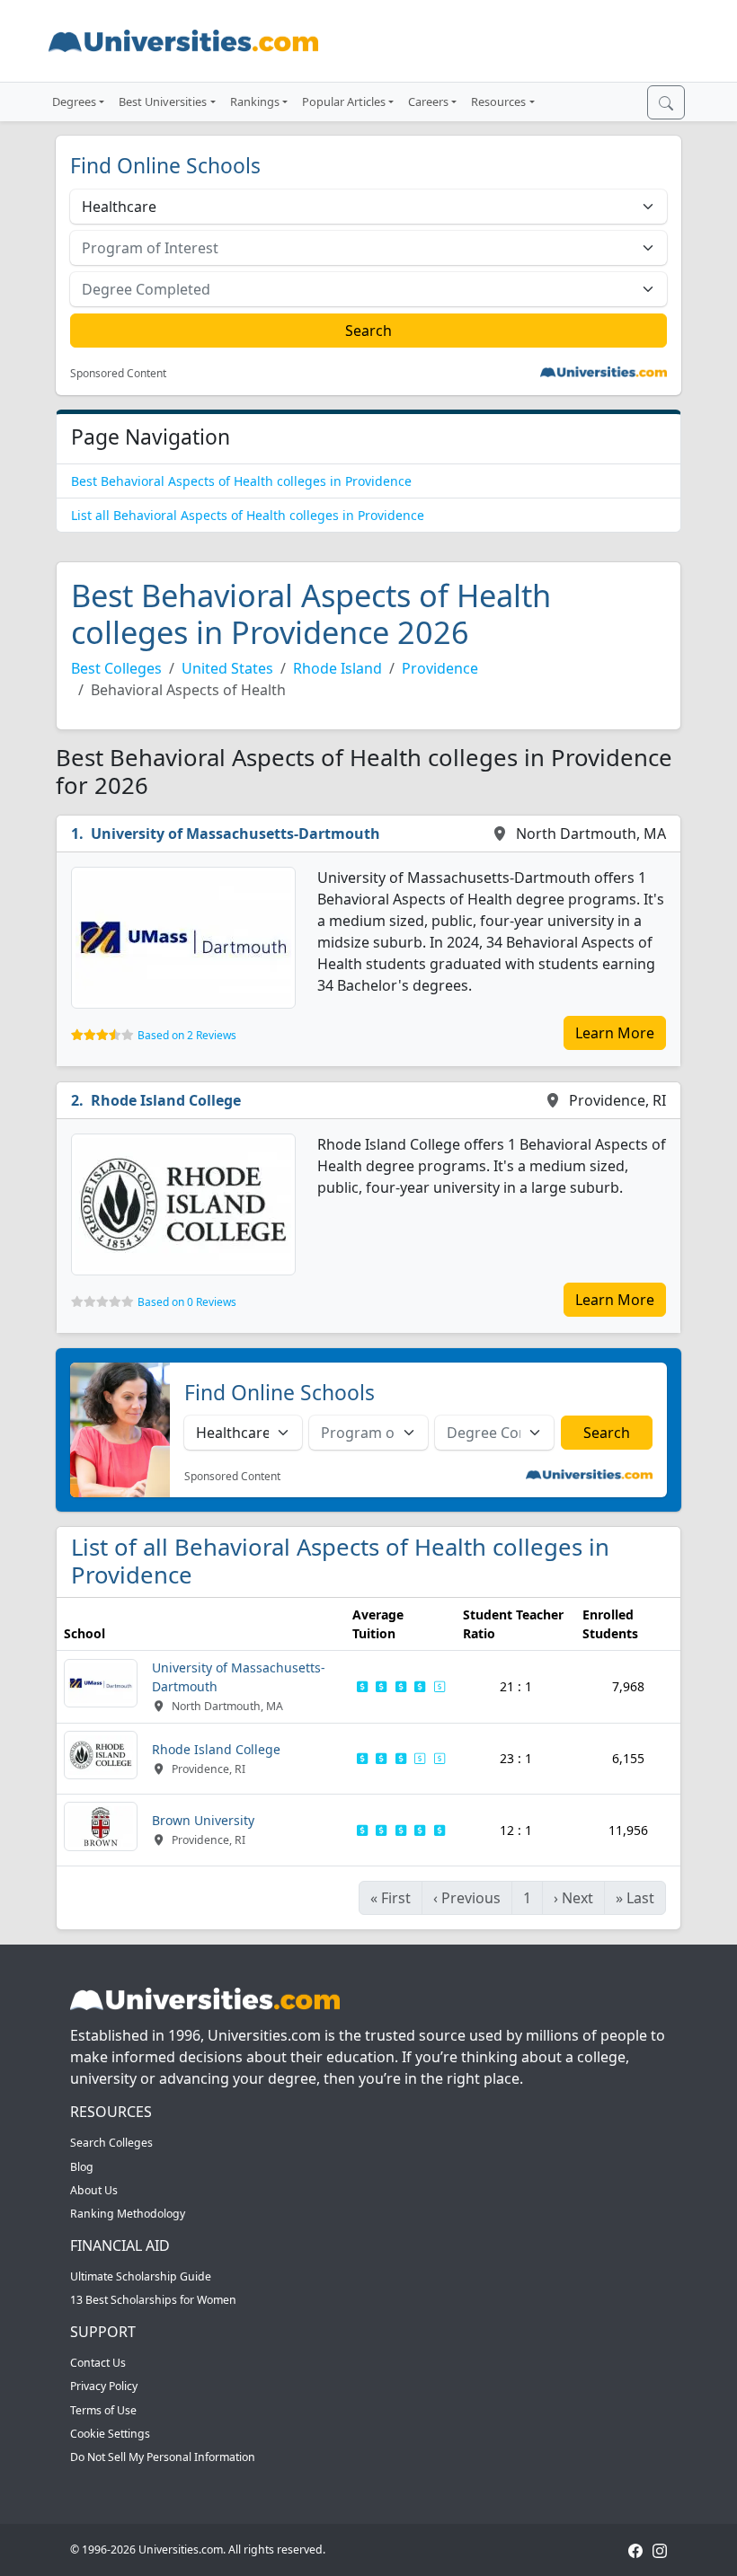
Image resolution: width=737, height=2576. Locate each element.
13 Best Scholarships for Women (153, 2300)
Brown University (203, 1820)
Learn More (615, 1033)
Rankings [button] (255, 101)
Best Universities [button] (163, 101)
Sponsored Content (118, 374)
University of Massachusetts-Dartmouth (235, 834)
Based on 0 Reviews (187, 1302)
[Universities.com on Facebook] (635, 2550)
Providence (440, 668)
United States (227, 668)
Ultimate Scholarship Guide (141, 2276)
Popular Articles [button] (344, 101)
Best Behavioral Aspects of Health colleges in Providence (241, 481)
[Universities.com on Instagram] (660, 2550)
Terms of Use (103, 2410)
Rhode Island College (166, 1100)
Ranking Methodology (128, 2214)
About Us (94, 2190)
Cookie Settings (110, 2434)
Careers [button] (428, 101)
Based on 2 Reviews (187, 1035)
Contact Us (98, 2363)
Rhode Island (337, 668)
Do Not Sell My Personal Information (163, 2457)
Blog (82, 2167)
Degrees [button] (74, 101)
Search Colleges (111, 2143)
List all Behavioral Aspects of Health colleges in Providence (248, 515)
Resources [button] (498, 101)
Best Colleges (116, 668)
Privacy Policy (104, 2386)
